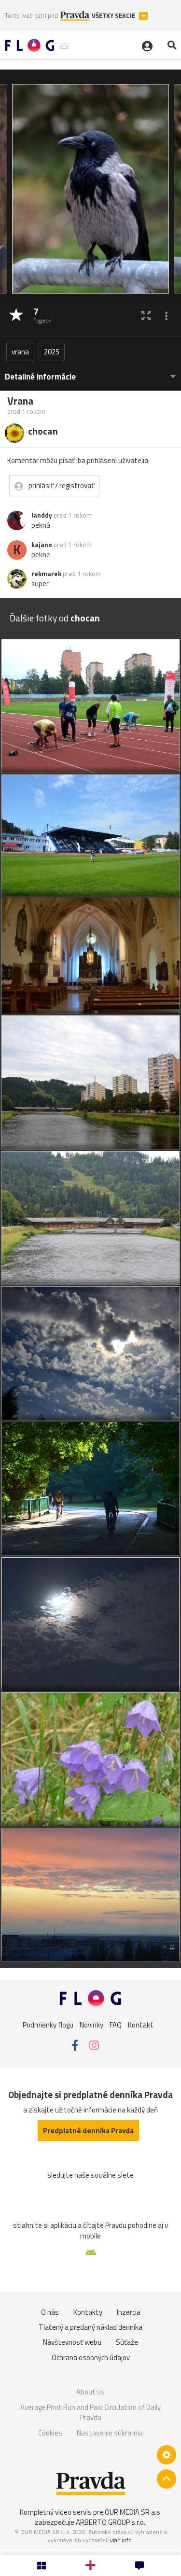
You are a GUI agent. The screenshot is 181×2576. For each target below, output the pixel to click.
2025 (52, 352)
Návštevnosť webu (72, 2342)
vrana (20, 352)
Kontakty (88, 2312)
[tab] (90, 372)
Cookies (50, 2433)
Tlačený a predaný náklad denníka (90, 2327)
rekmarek (46, 574)
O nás (50, 2312)
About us (90, 2392)
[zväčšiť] (146, 316)
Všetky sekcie (114, 16)
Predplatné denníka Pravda (88, 2131)
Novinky (91, 2024)
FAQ (116, 2024)
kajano (42, 545)
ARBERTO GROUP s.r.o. (111, 2522)
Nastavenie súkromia (110, 2433)
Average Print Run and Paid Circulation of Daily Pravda (90, 2413)
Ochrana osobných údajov (91, 2358)
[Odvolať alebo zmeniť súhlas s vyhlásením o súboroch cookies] (167, 2455)
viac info (121, 2540)
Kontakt (141, 2024)
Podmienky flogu (48, 2024)
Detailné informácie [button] (40, 377)
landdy (42, 515)
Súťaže (127, 2342)
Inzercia (129, 2312)
